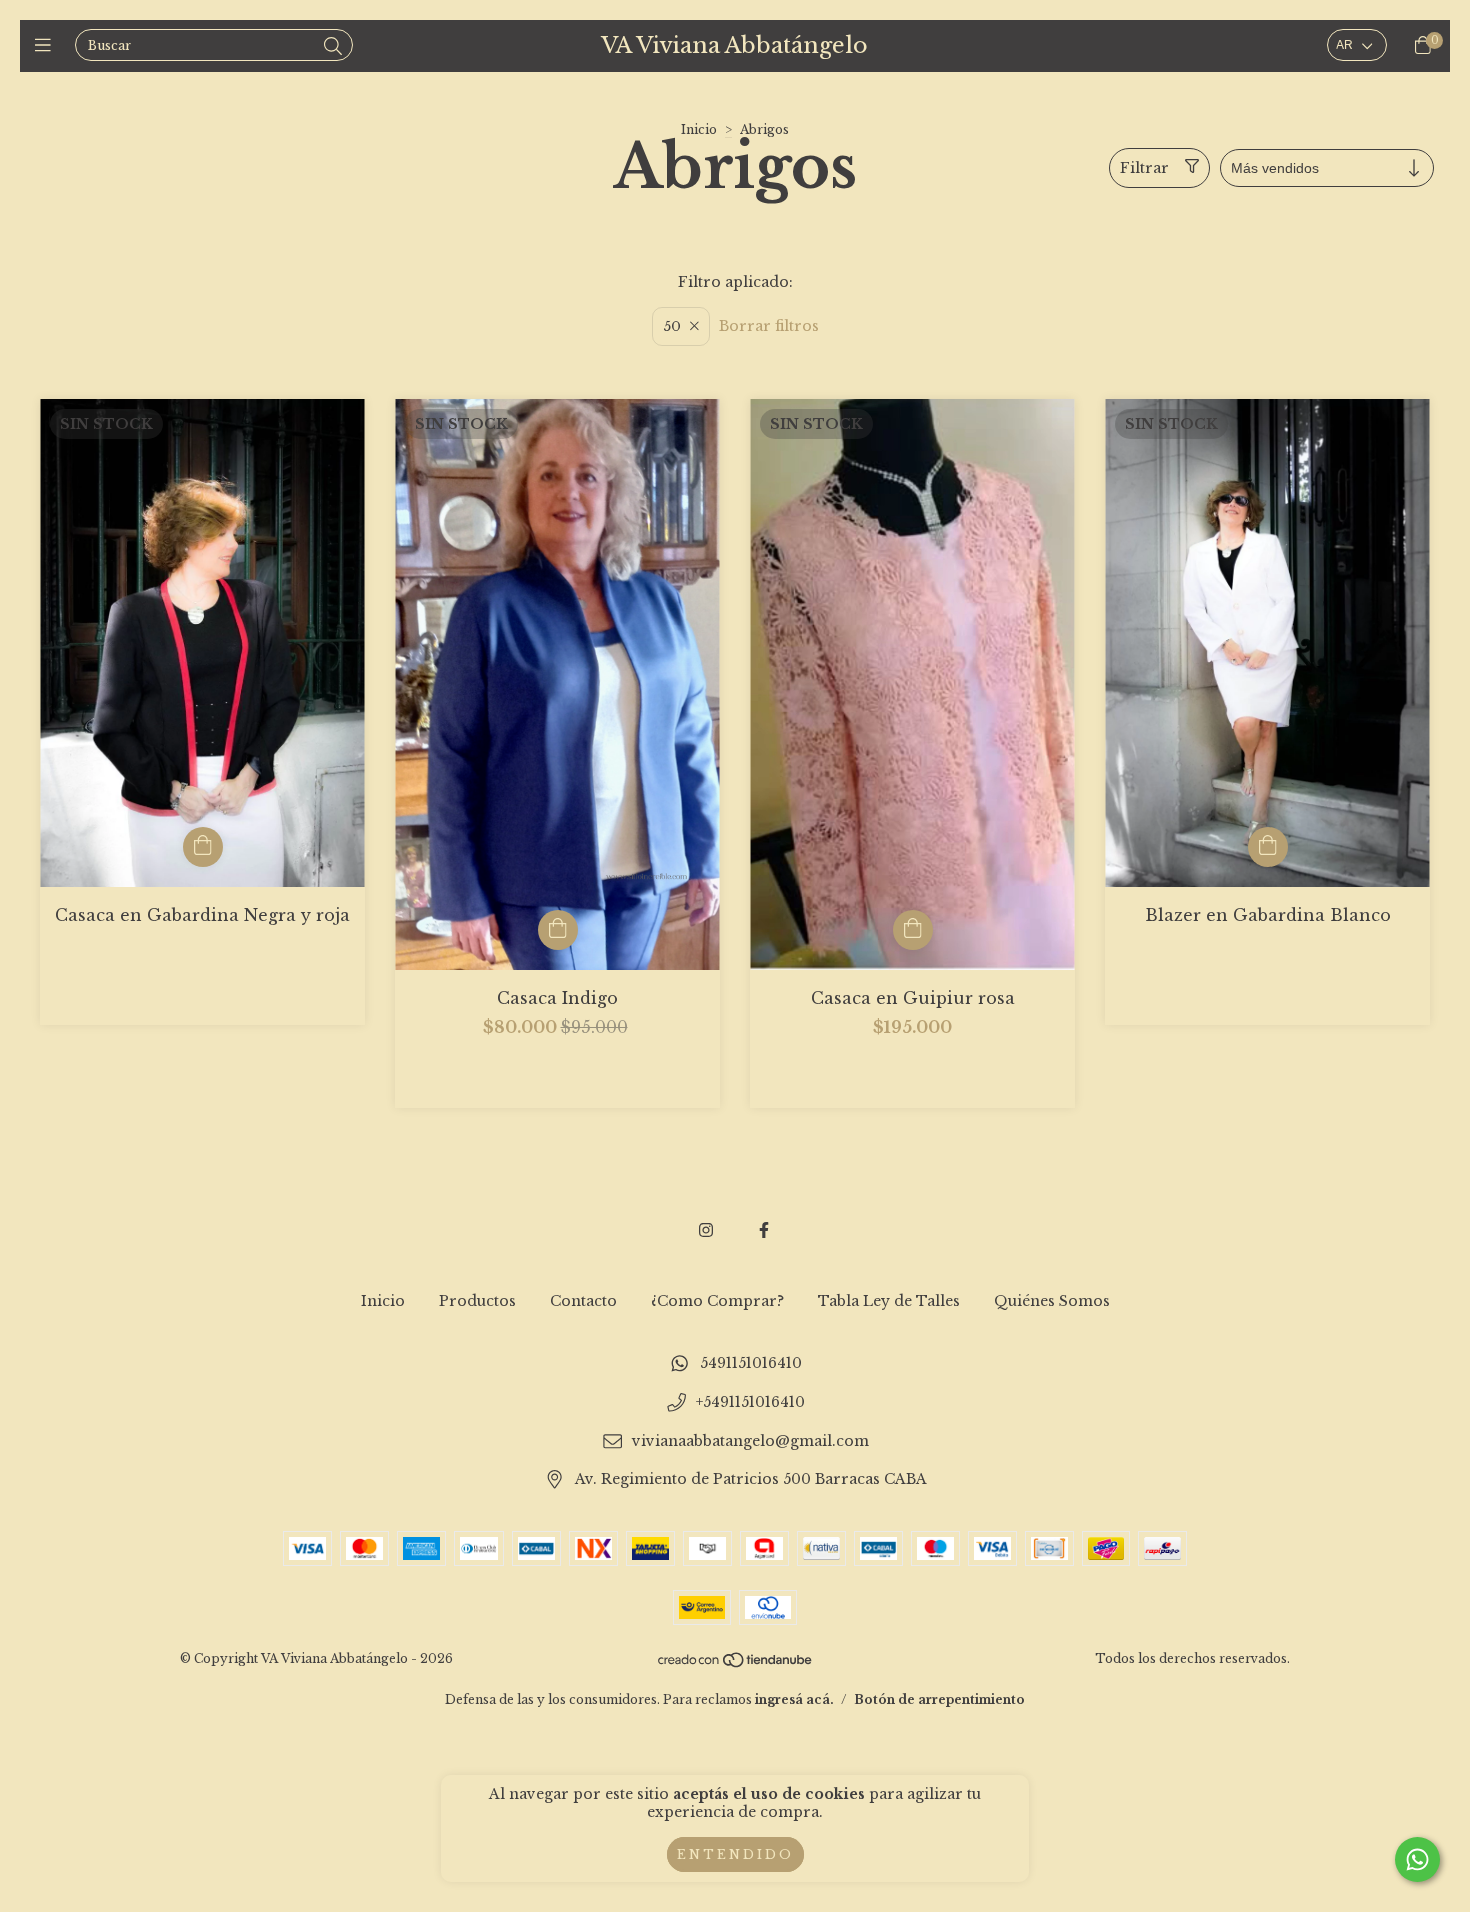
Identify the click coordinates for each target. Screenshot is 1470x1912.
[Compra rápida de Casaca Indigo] (558, 930)
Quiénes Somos (1052, 1301)
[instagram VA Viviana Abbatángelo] (706, 1230)
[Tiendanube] (736, 1664)
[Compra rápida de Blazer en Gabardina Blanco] (1268, 847)
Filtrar (1144, 168)
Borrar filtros (769, 326)
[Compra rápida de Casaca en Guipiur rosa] (913, 930)
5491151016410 (751, 1364)
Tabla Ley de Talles (889, 1301)
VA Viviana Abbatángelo (734, 45)
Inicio (699, 129)
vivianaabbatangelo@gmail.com (750, 1441)
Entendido (735, 1854)
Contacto (583, 1301)
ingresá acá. (794, 1699)
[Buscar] (333, 47)
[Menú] (47, 46)
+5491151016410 (750, 1402)
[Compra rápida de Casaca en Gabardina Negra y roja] (203, 847)
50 (672, 326)
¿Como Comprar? (717, 1301)
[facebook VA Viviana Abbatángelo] (764, 1230)
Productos (477, 1301)
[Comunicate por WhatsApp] (1417, 1859)
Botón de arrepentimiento (939, 1699)
